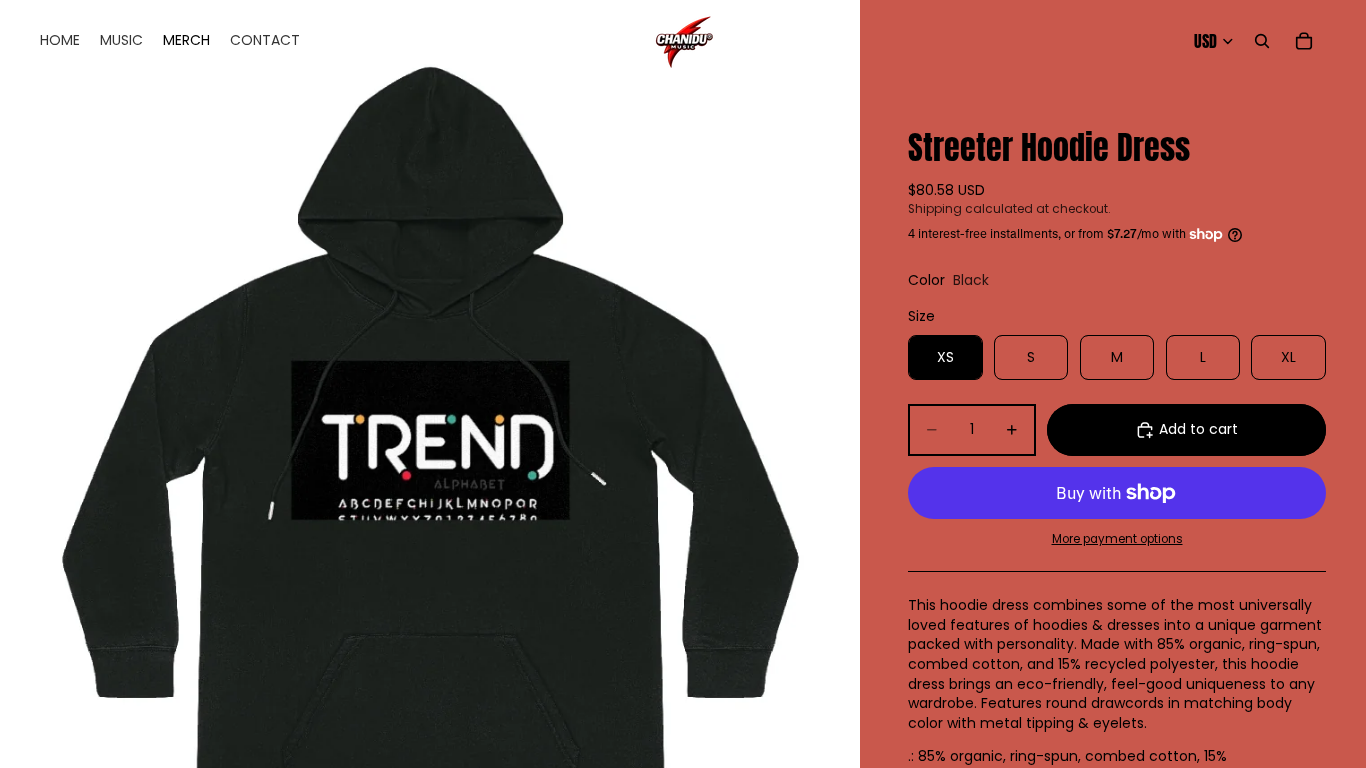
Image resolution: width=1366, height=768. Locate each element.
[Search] (1262, 41)
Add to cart (1198, 429)
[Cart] (1304, 41)
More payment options (1117, 539)
